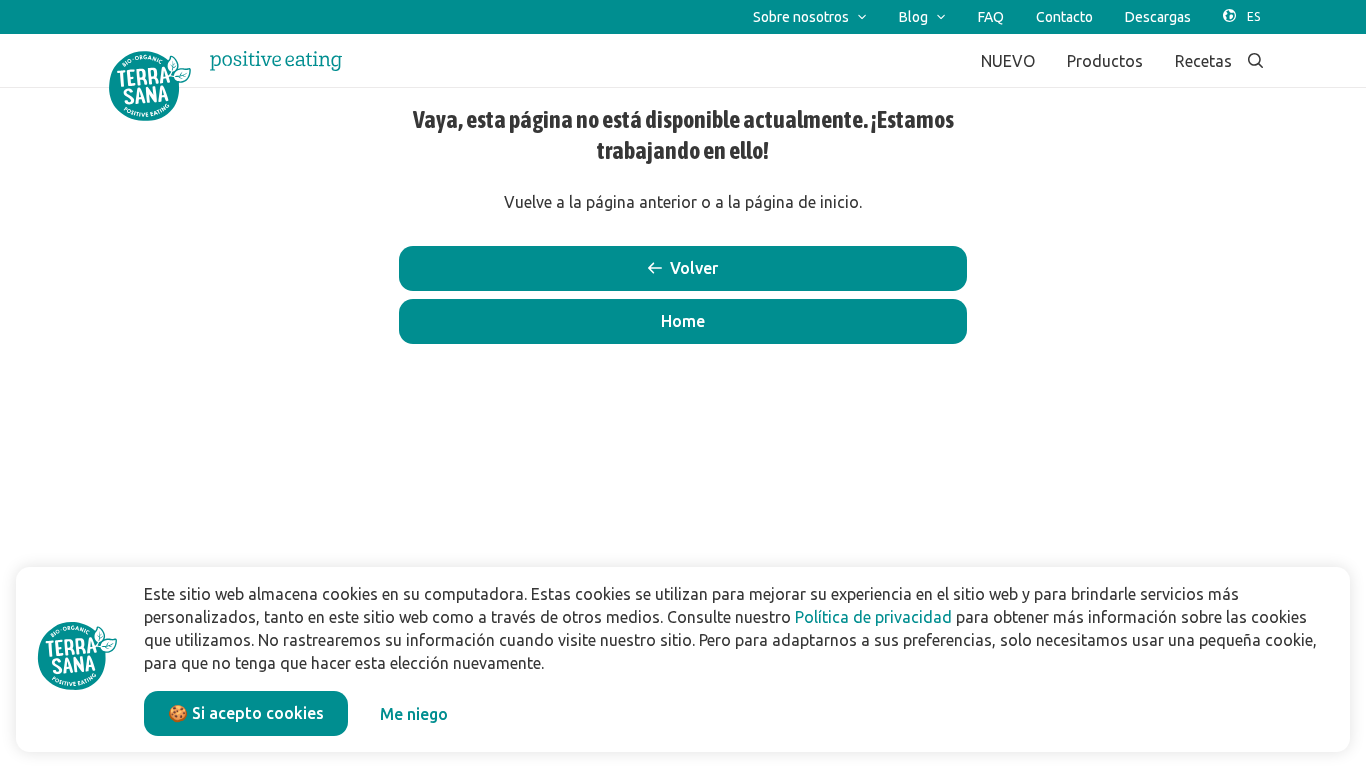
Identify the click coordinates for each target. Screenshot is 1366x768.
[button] (683, 321)
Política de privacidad (873, 617)
